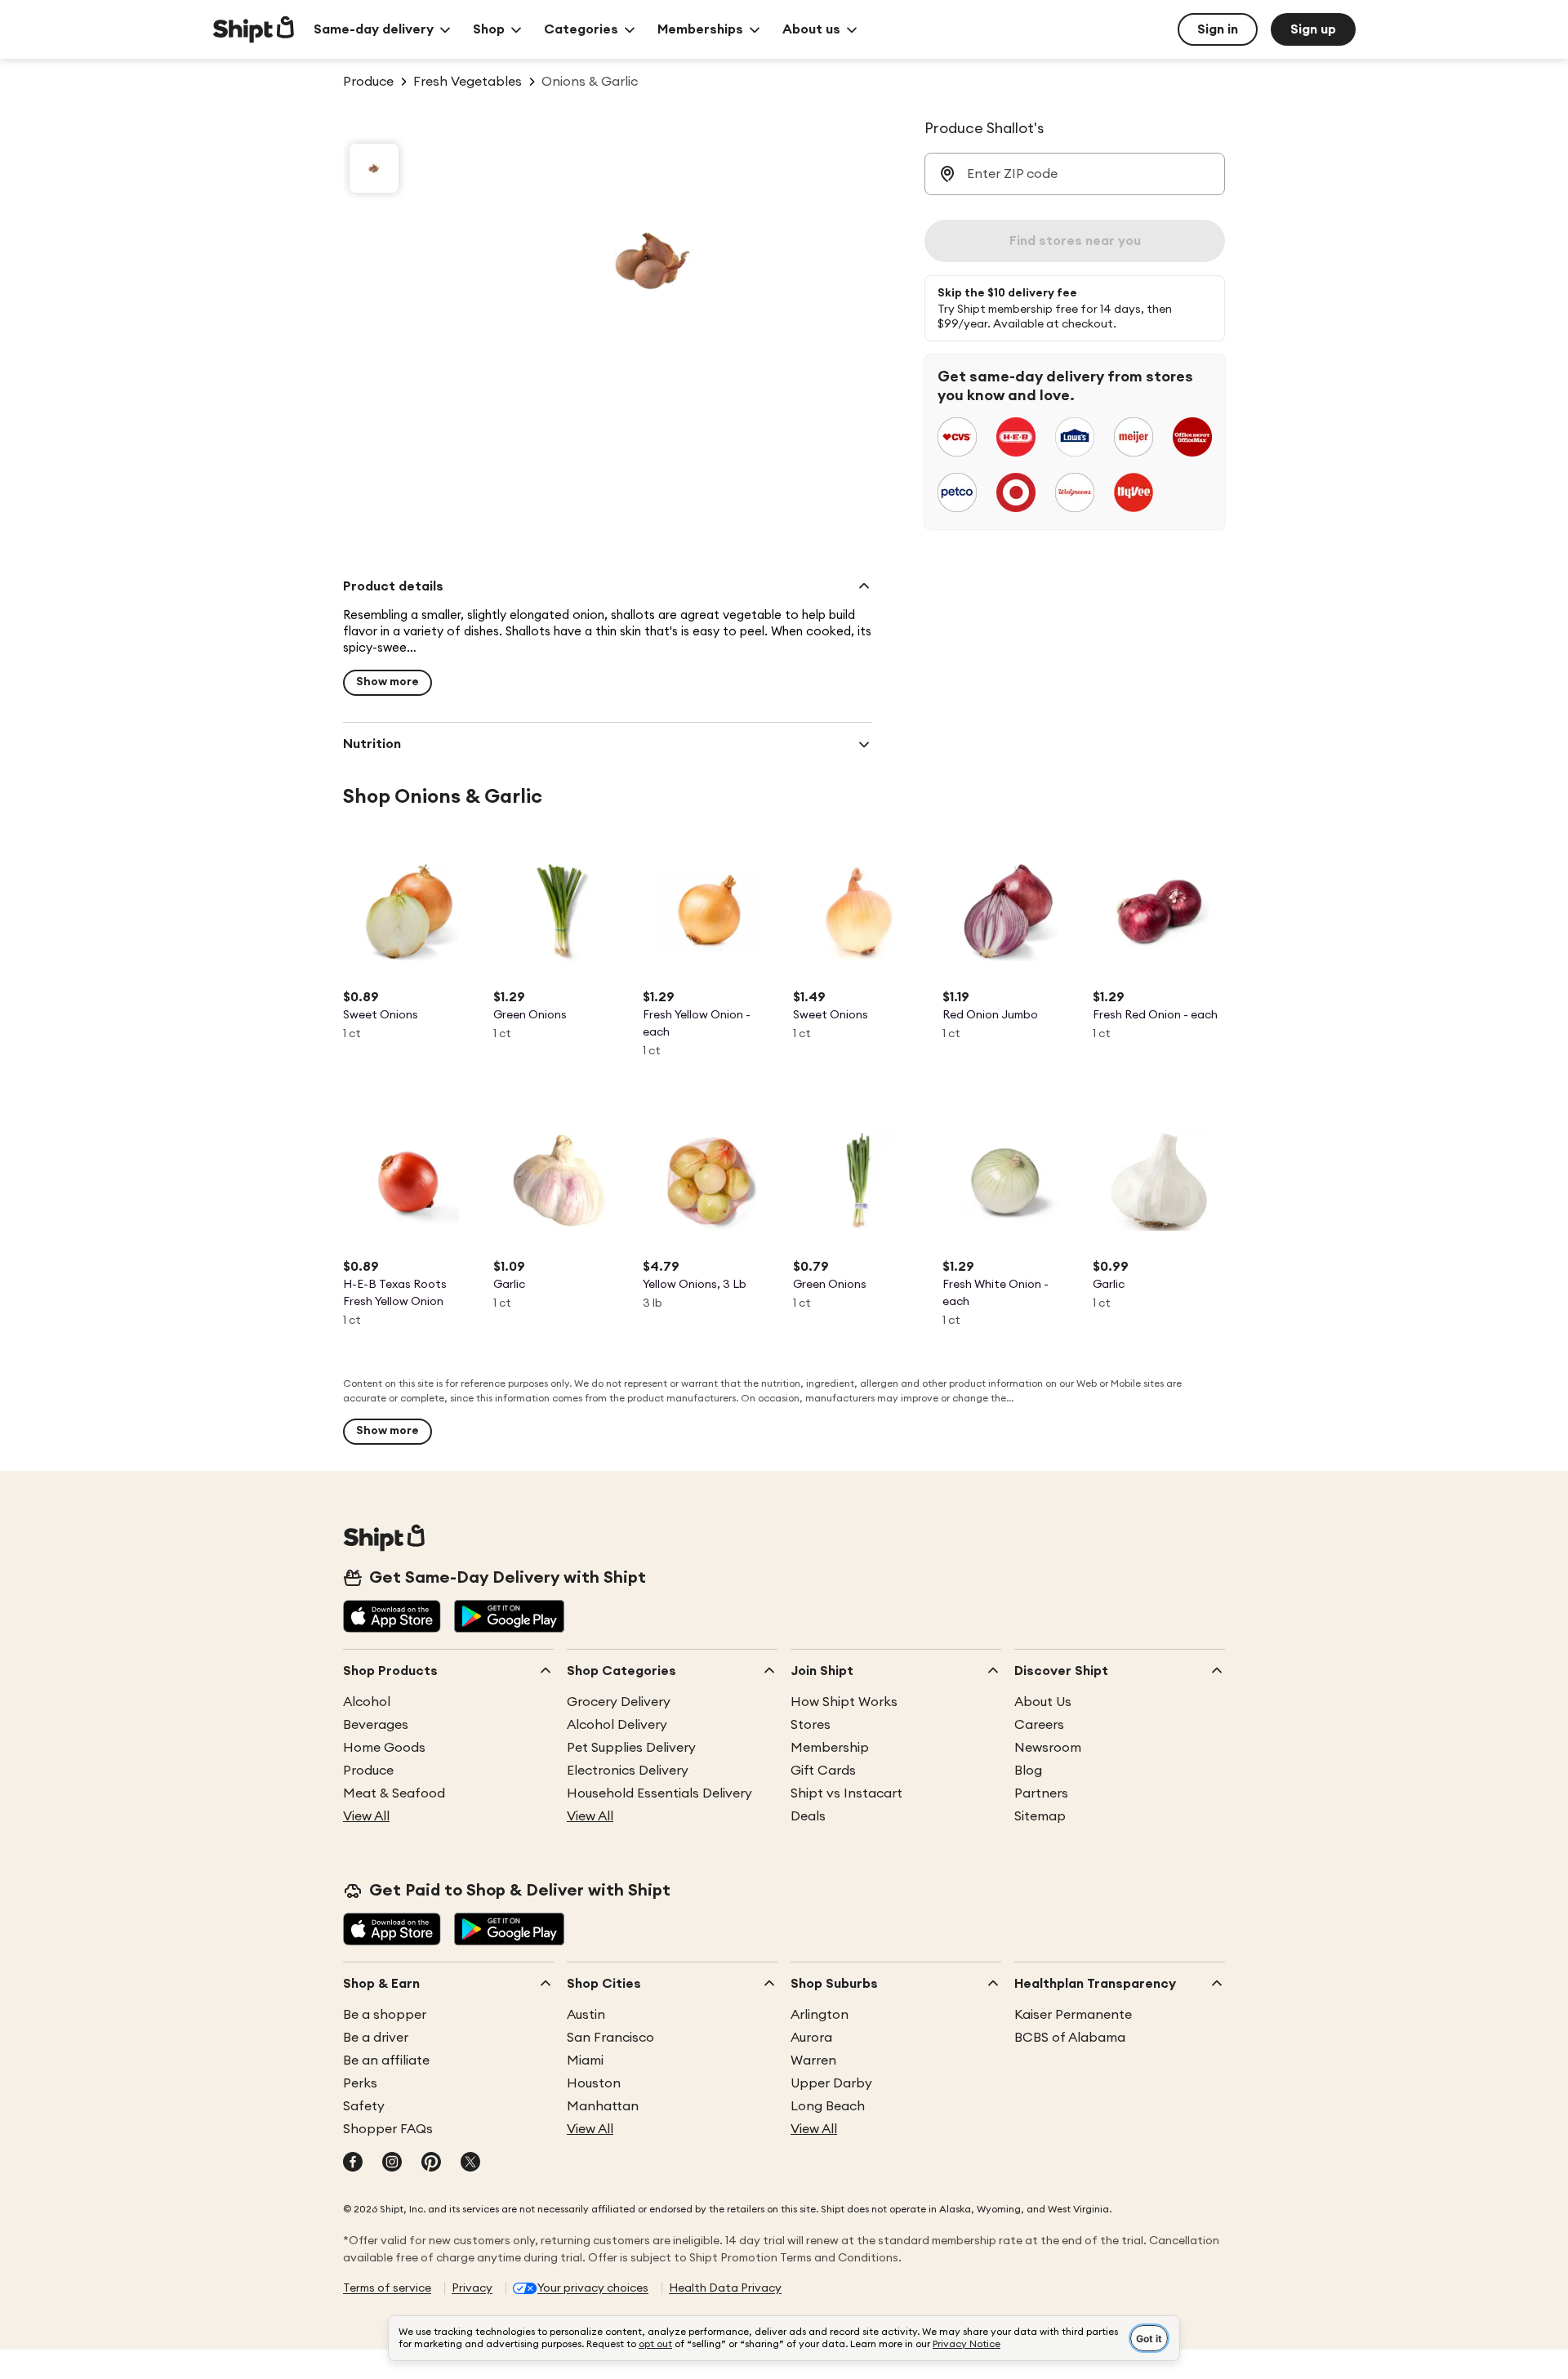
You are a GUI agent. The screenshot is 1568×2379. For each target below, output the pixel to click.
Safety (364, 2106)
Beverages (376, 1725)
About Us (1043, 1702)
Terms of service (387, 2288)
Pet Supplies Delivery (631, 1748)
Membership (830, 1748)
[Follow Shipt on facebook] (353, 2163)
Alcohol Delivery (617, 1725)
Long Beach (828, 2106)
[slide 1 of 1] (374, 168)
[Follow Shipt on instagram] (392, 2163)
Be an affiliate (386, 2060)
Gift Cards (823, 1771)
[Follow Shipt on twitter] (470, 2163)
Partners (1041, 1793)
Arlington (820, 2015)
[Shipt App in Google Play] (509, 1618)
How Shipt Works (844, 1702)
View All (366, 1816)
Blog (1028, 1771)
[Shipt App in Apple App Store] (392, 1618)
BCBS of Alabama (1070, 2038)
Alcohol (367, 1702)
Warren (813, 2060)
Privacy (472, 2288)
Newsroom (1048, 1748)
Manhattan (603, 2106)
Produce (368, 1771)
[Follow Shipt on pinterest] (431, 2163)
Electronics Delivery (628, 1771)
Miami (585, 2060)
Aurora (811, 2038)
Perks (360, 2083)
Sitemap (1040, 1816)
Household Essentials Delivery (659, 1793)
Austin (586, 2015)
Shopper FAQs (388, 2129)
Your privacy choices (593, 2288)
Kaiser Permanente (1073, 2015)
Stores (811, 1725)
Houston (594, 2083)
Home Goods (384, 1748)
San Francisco (610, 2038)
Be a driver (376, 2038)
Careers (1039, 1725)
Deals (808, 1816)
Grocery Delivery (619, 1702)
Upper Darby (831, 2083)
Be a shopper (385, 2015)
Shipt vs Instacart (846, 1793)
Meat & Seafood (394, 1793)
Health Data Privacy (725, 2288)
